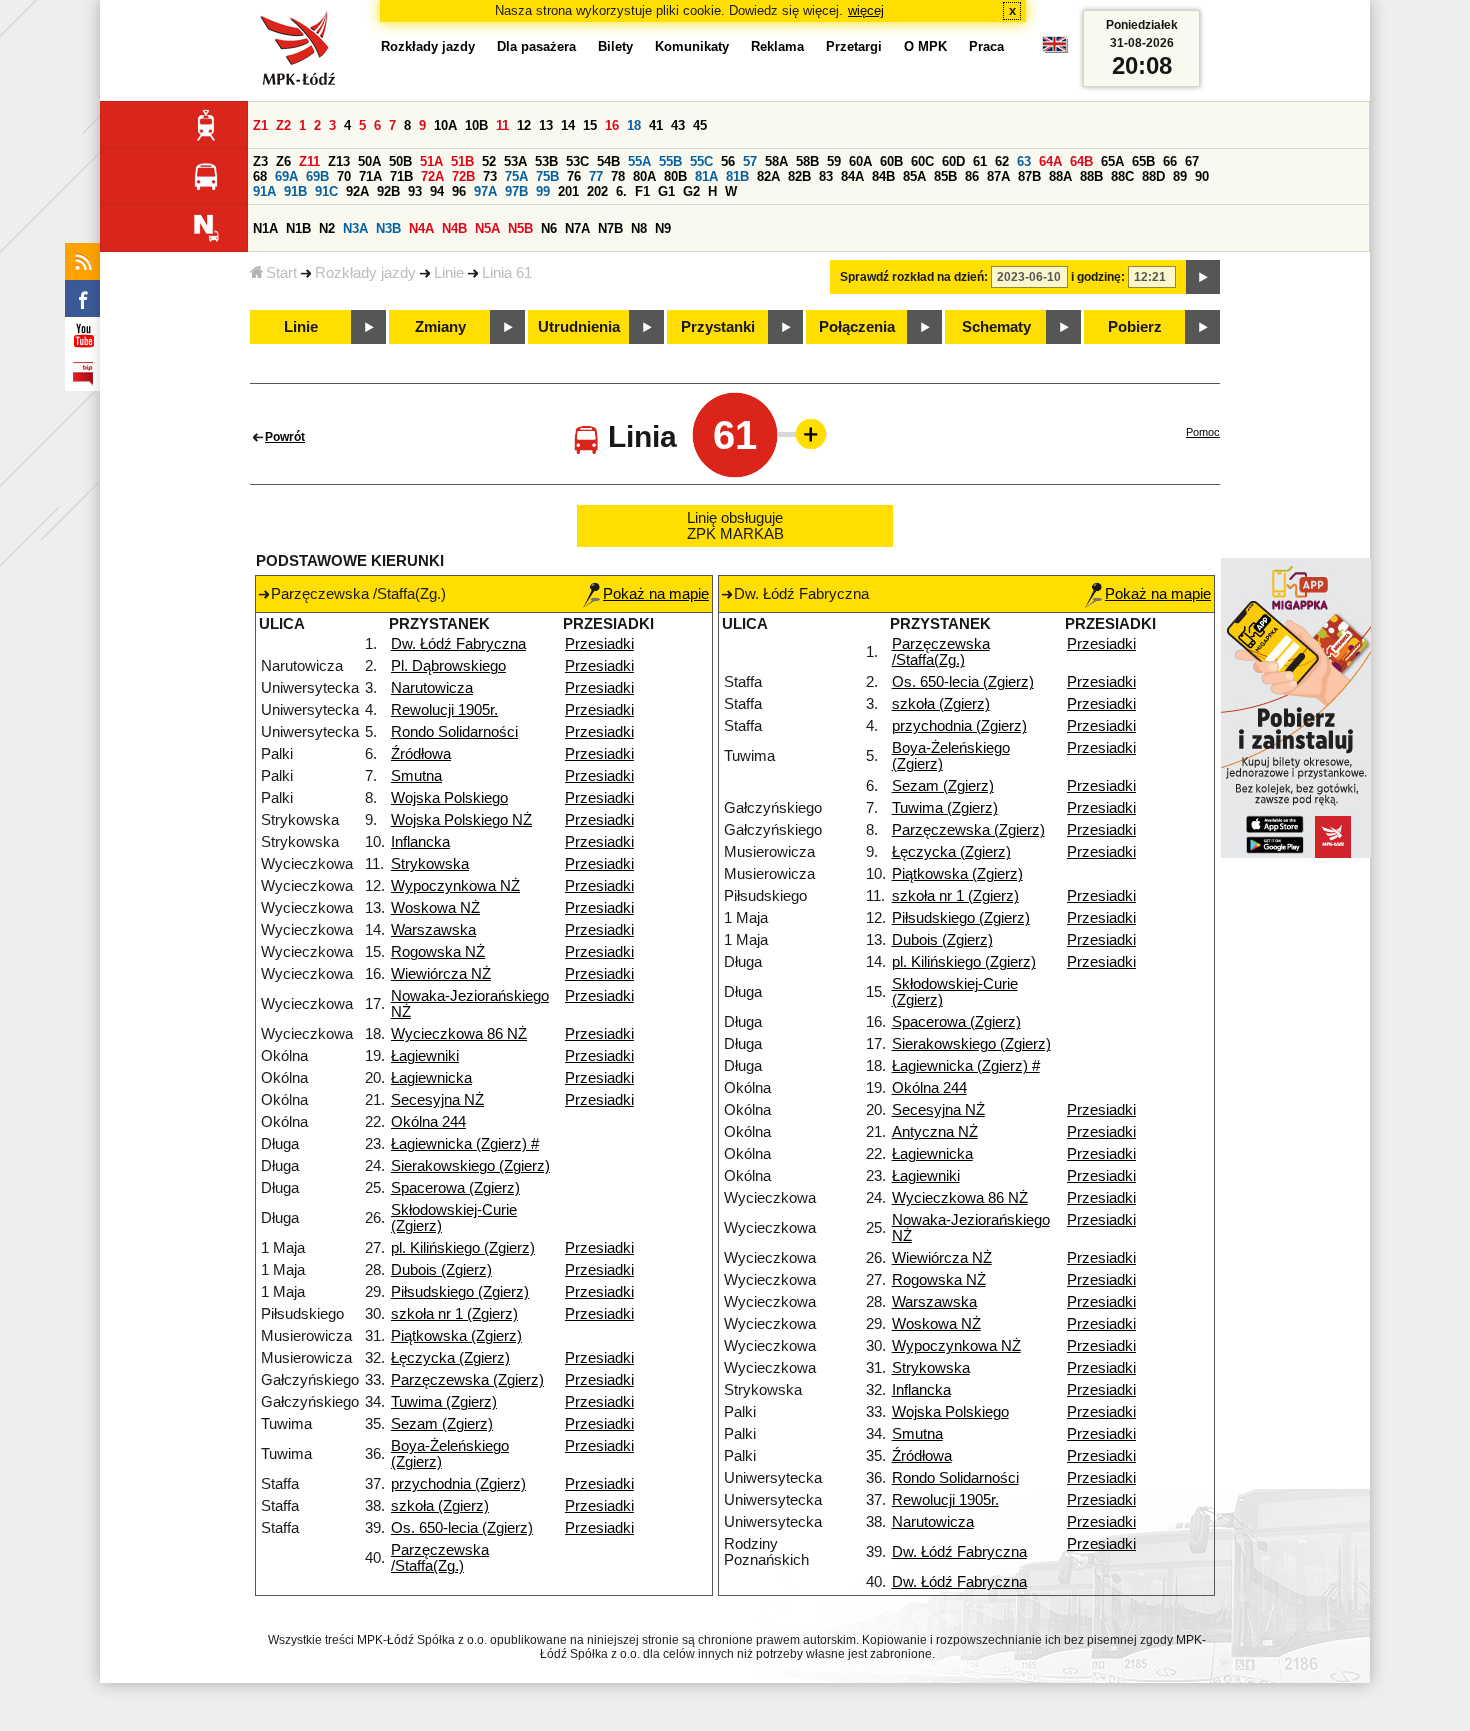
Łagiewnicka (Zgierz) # (465, 1144)
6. (621, 191)
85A (914, 176)
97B (516, 191)
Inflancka (420, 842)
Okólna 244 (428, 1122)
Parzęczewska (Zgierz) (467, 1380)
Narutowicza (432, 688)
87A (998, 176)
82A (768, 176)
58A (776, 161)
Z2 (283, 125)
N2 (327, 228)
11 (502, 125)
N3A (355, 228)
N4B (454, 228)
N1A (265, 228)
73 (490, 176)
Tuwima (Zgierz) (444, 1402)
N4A (421, 228)
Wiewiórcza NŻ (441, 974)
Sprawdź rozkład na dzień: (914, 277)
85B (945, 176)
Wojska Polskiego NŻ (461, 820)
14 (568, 125)
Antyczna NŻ (935, 1132)
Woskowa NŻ (435, 908)
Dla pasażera (536, 46)
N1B (298, 228)
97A (485, 191)
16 (612, 125)
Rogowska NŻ (438, 952)
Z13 (339, 161)
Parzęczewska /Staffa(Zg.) (440, 1558)
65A (1112, 161)
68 (260, 176)
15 (590, 125)
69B (317, 176)
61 (980, 161)
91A (264, 191)
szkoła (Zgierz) (440, 1506)
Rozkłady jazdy (365, 273)
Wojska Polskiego (449, 798)
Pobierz (1135, 327)
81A (706, 176)
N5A (487, 228)
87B (1029, 176)
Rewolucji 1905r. (444, 710)
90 (1202, 176)
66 (1170, 161)
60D (953, 161)
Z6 (283, 161)
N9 (663, 228)
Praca (986, 46)
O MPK (925, 46)
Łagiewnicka (431, 1078)
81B (737, 176)
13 (546, 125)
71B (401, 176)
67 (1192, 161)
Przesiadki (599, 644)
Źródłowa (421, 754)
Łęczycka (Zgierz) (450, 1358)
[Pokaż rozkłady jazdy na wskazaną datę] (1203, 277)
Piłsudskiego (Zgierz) (460, 1292)
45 (700, 125)
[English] (1055, 49)
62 (1002, 161)
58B (807, 161)
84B (883, 176)
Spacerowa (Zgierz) (455, 1188)
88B (1091, 176)
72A (432, 176)
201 (568, 191)
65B (1143, 161)
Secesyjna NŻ (437, 1100)
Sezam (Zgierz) (442, 1424)
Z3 (260, 161)
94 (437, 191)
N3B (388, 228)
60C (922, 161)
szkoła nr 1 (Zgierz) (454, 1314)
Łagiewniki (425, 1056)
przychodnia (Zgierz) (458, 1484)
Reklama (777, 46)
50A (369, 161)
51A (431, 161)
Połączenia (857, 327)
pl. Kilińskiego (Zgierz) (463, 1248)
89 (1180, 176)
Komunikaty (692, 46)
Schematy (996, 327)
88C (1122, 176)
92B (388, 191)
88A (1060, 176)
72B (463, 176)
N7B (610, 228)
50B (400, 161)
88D (1153, 176)
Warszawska (433, 930)
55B (670, 161)
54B (608, 161)
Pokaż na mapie (656, 594)
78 (618, 176)
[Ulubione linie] (805, 434)
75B (547, 176)
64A (1050, 161)
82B (799, 176)
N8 (639, 228)
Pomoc (1203, 432)
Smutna (416, 776)
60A (860, 161)
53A (515, 161)
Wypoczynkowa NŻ (455, 886)
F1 (642, 191)
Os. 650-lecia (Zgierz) (462, 1528)
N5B (520, 228)
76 (574, 176)
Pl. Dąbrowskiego (448, 666)
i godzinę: (1098, 277)
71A (370, 176)
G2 (691, 191)
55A (639, 161)
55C (701, 161)
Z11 (309, 161)
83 (826, 176)
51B (462, 161)
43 (678, 125)
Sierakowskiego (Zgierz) (470, 1166)
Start (281, 273)
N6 (549, 228)
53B (546, 161)
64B (1081, 161)
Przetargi (854, 46)
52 (489, 161)
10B (476, 125)
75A (516, 176)
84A (852, 176)
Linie (449, 273)
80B (675, 176)
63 (1024, 161)
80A (644, 176)
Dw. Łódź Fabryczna (458, 644)
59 (834, 161)
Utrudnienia (579, 327)
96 (459, 191)
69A (286, 176)
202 (597, 191)
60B (891, 161)
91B (295, 191)
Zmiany (440, 327)
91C (326, 191)
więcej (866, 10)
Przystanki (718, 327)
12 (524, 125)
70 (344, 176)
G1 (666, 191)
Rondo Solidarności (454, 732)
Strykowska (430, 864)
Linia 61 (507, 273)
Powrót (285, 437)
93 (415, 191)
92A (357, 191)
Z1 (260, 125)
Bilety (615, 46)
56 (728, 161)
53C (577, 161)
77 (596, 176)
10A (445, 125)
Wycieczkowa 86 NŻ (459, 1034)
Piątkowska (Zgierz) (456, 1336)
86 (972, 176)
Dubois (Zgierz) (441, 1270)
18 (634, 125)
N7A (577, 228)
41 (656, 125)
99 (543, 191)
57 (750, 161)
